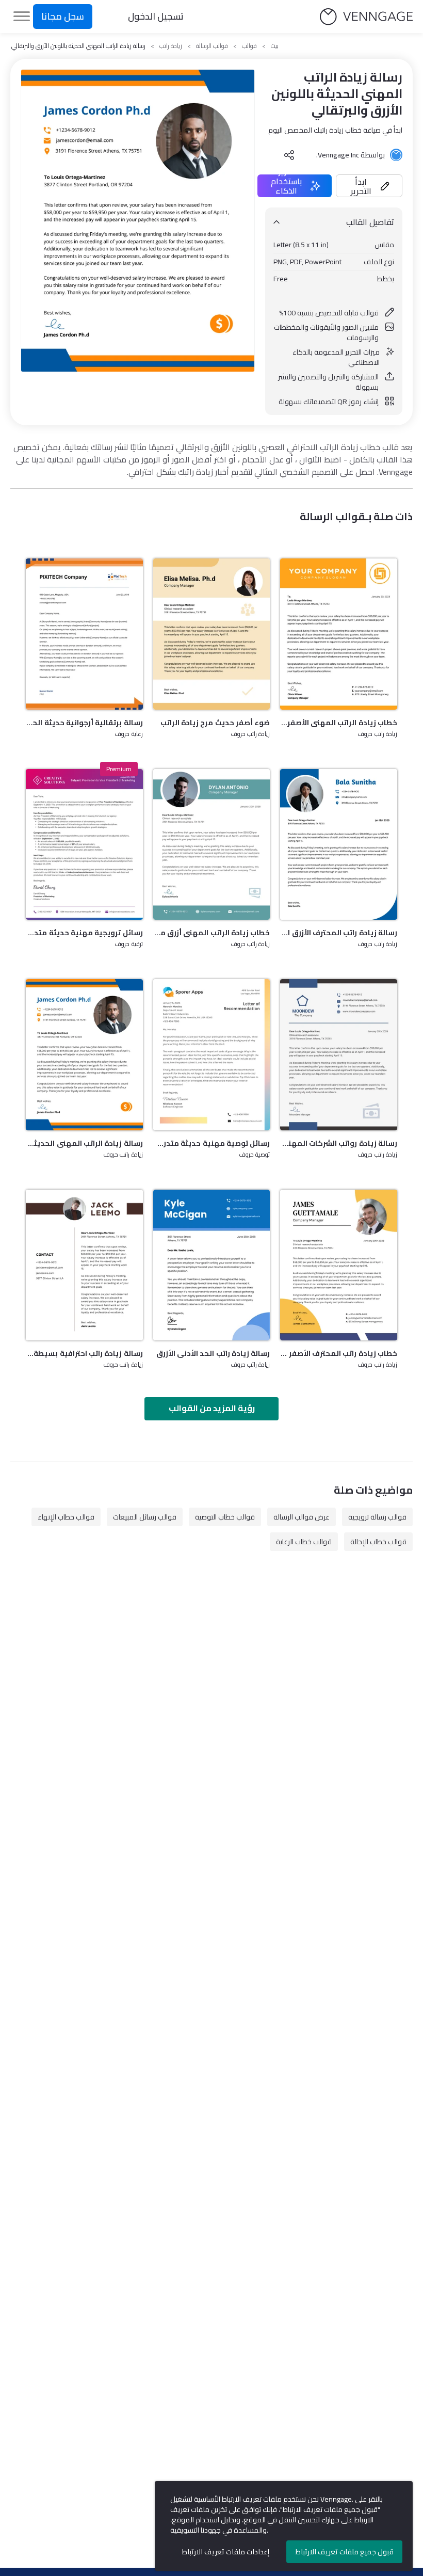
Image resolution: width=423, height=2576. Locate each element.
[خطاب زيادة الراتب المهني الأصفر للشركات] (339, 634)
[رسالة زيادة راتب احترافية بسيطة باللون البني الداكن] (84, 1265)
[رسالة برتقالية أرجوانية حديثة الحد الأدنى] (84, 634)
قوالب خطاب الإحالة (378, 1542)
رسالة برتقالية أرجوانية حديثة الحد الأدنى (84, 723)
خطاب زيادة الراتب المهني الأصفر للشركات (339, 723)
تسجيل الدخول (156, 16)
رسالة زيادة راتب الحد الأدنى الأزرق (213, 1353)
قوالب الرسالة (212, 46)
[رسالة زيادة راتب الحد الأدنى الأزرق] (212, 1265)
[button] (369, 186)
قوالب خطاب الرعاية (304, 1542)
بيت (275, 46)
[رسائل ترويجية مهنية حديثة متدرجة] (84, 844)
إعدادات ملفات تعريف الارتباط (226, 2552)
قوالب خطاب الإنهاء (66, 1517)
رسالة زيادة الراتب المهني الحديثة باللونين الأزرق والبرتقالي (84, 1143)
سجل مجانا (63, 16)
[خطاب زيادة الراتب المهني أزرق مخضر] (212, 844)
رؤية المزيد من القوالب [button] (212, 1408)
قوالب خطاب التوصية (225, 1517)
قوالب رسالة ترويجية (377, 1517)
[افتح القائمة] (22, 17)
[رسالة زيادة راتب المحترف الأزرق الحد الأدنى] (339, 844)
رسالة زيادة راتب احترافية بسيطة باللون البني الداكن (84, 1353)
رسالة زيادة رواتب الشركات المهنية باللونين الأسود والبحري (339, 1143)
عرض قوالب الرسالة (302, 1517)
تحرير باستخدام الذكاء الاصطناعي (286, 186)
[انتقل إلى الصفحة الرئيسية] (366, 17)
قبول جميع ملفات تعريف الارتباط (345, 2552)
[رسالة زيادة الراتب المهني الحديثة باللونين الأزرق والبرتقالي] (84, 1054)
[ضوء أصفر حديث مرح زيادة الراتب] (212, 634)
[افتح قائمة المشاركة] (289, 155)
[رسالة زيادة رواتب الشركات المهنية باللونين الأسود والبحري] (339, 1054)
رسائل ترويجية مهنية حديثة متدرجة (84, 933)
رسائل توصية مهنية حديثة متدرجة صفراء (212, 1143)
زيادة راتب (171, 46)
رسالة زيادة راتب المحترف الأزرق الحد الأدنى (339, 933)
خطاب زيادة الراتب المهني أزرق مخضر (212, 933)
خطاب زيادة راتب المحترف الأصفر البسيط (339, 1353)
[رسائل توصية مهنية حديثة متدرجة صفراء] (212, 1054)
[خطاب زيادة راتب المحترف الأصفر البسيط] (339, 1265)
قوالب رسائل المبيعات (145, 1517)
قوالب (249, 46)
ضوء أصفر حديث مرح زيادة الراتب (215, 723)
